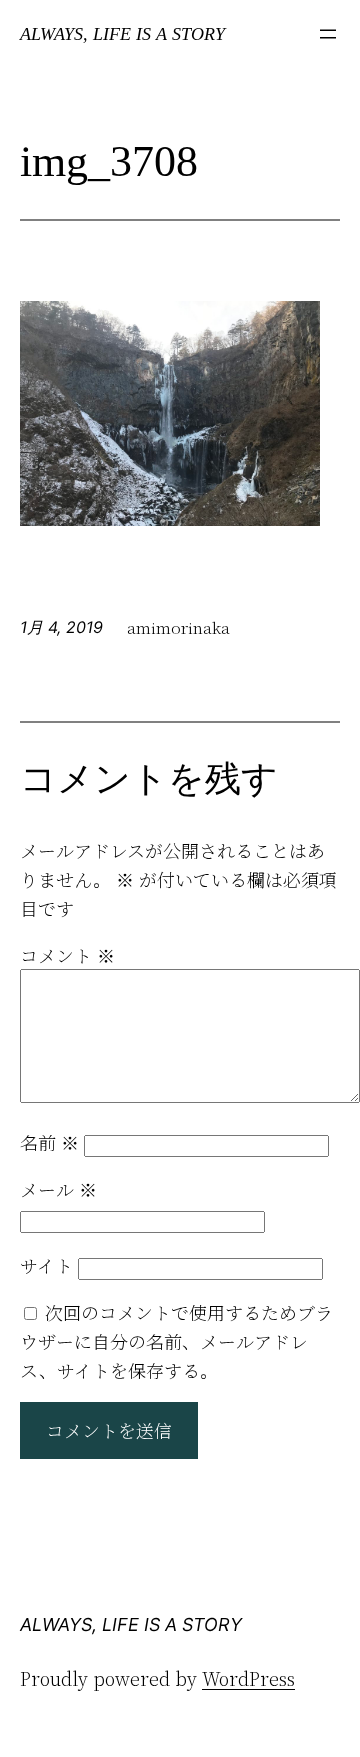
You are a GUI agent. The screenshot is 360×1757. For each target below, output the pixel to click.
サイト (46, 1265)
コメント (67, 955)
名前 (49, 1142)
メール (58, 1189)
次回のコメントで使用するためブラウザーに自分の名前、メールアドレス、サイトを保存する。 (176, 1341)
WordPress (248, 1678)
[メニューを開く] (328, 34)
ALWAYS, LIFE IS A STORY (122, 34)
